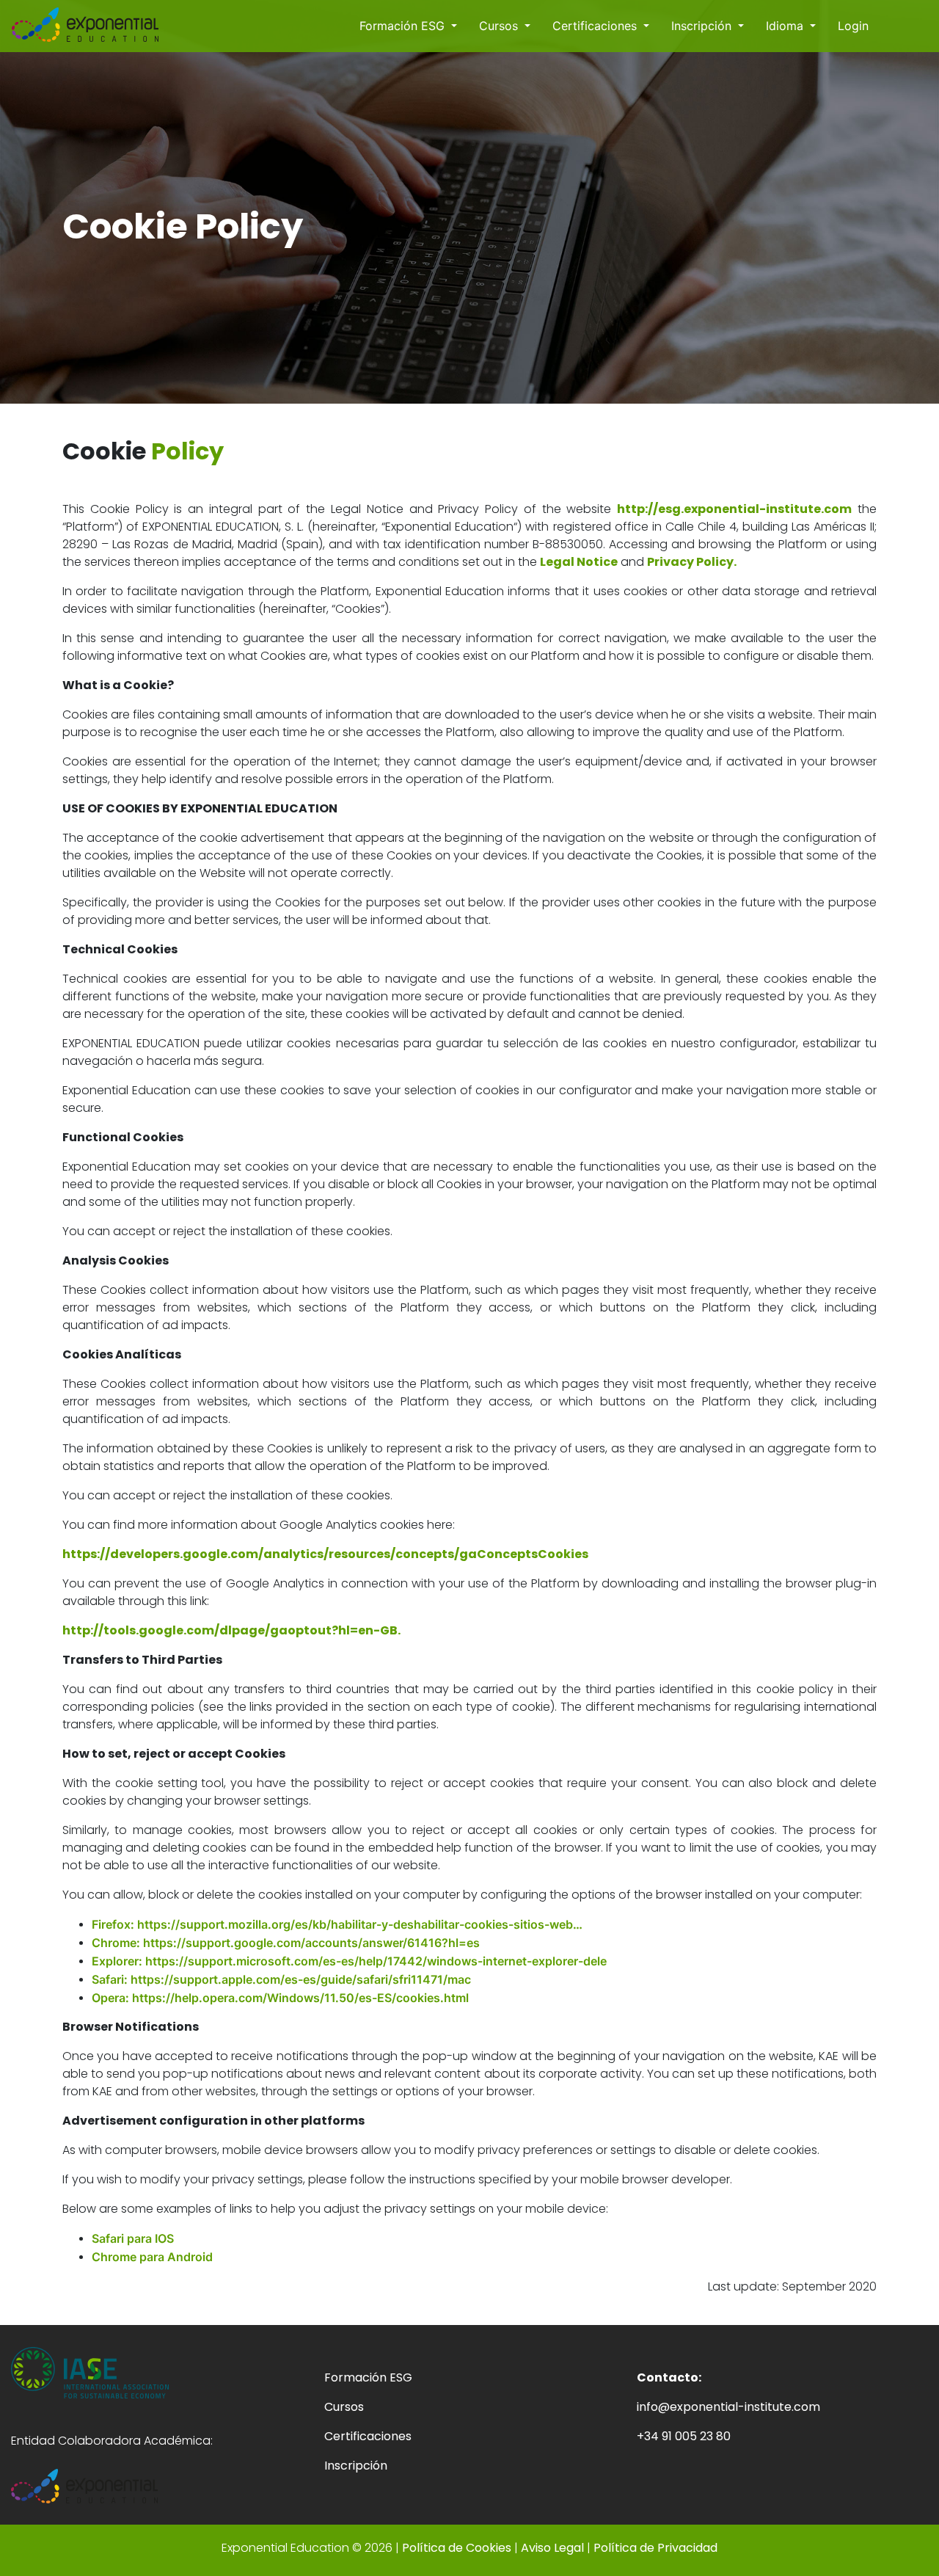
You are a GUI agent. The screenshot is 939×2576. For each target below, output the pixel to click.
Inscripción (703, 26)
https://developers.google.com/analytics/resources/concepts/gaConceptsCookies (325, 1554)
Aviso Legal (554, 2548)
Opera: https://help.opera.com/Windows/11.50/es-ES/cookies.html (280, 1998)
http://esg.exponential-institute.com (734, 509)
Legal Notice (579, 562)
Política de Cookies (457, 2548)
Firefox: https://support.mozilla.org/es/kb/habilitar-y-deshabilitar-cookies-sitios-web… (337, 1924)
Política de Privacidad (655, 2548)
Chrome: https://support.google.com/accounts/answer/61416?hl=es (286, 1943)
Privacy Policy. (692, 562)
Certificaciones (596, 26)
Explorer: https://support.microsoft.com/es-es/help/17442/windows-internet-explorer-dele (349, 1961)
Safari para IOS (133, 2238)
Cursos (500, 26)
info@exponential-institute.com (728, 2407)
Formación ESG (404, 26)
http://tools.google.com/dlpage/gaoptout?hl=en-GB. (231, 1630)
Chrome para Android (152, 2257)
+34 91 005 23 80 (684, 2436)
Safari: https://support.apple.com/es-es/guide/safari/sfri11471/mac (281, 1979)
